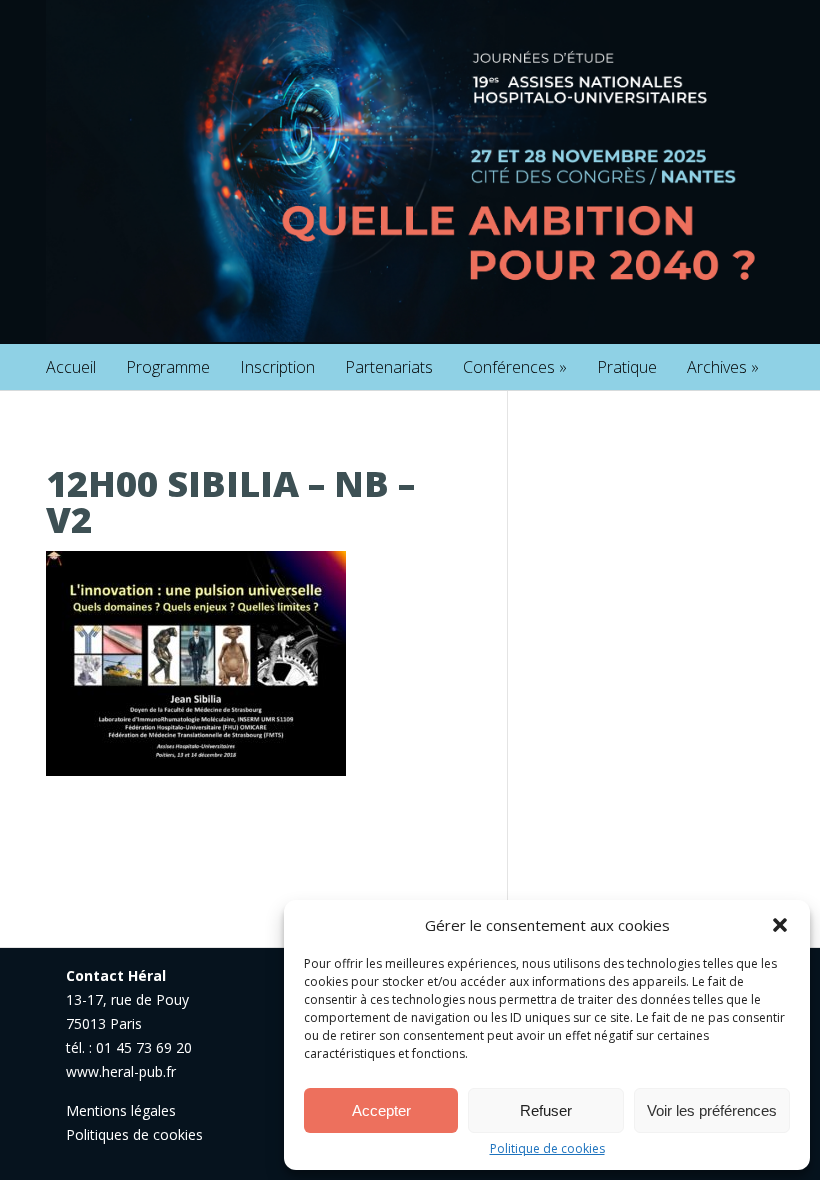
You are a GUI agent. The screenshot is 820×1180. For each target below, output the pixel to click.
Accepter (381, 1110)
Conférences (515, 367)
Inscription (277, 367)
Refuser (546, 1110)
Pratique (627, 367)
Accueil (71, 367)
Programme (168, 367)
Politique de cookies (547, 1149)
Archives (723, 367)
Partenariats (389, 367)
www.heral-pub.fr (121, 1071)
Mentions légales (121, 1110)
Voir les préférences (712, 1110)
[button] (780, 925)
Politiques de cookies (134, 1134)
